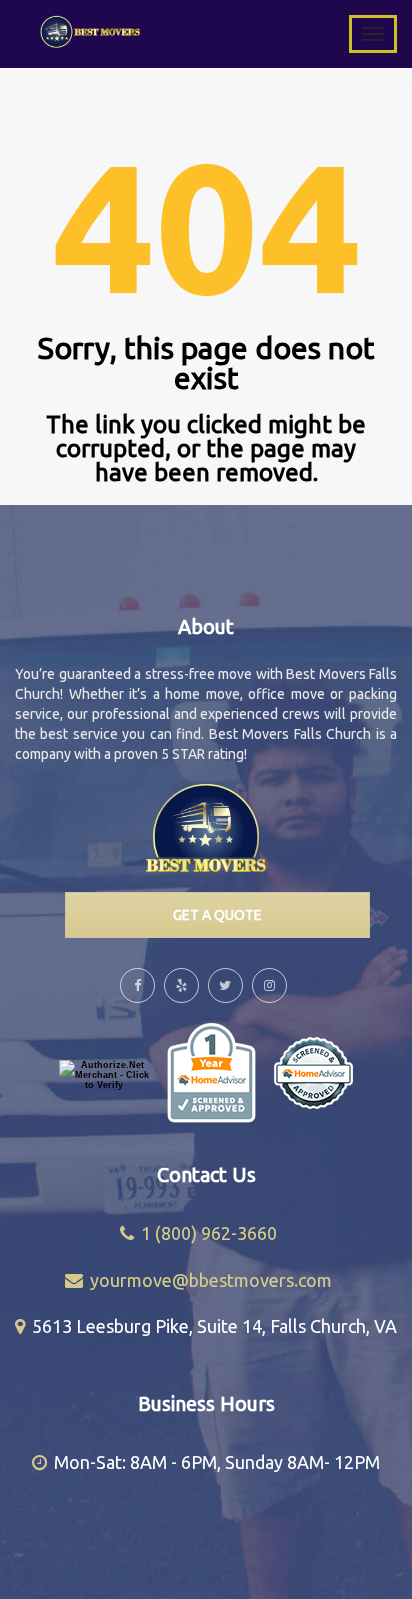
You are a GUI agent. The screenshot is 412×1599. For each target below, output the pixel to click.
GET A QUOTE (217, 915)
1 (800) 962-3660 (209, 1233)
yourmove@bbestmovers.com (211, 1280)
